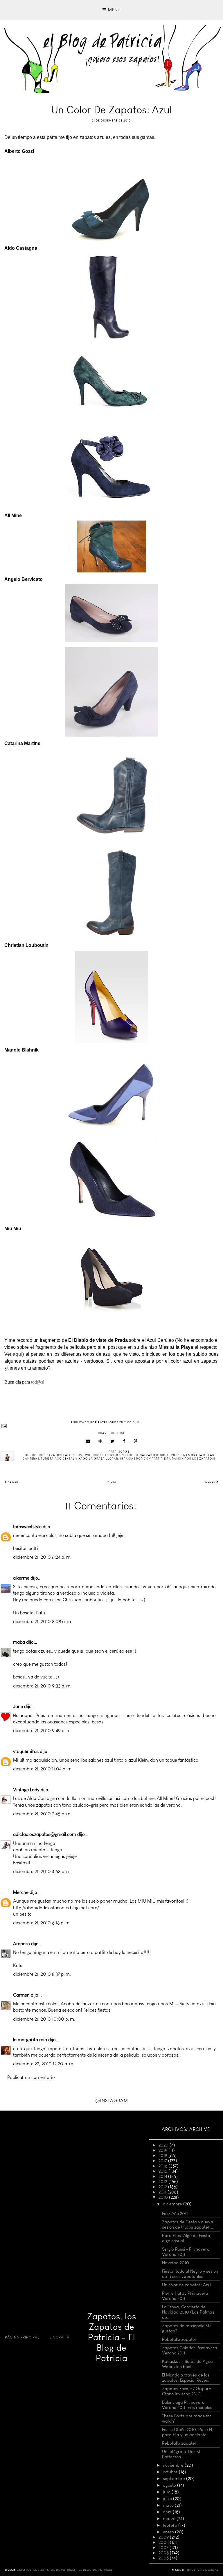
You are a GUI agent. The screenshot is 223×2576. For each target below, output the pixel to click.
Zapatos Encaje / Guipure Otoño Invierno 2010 (187, 2391)
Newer (12, 1482)
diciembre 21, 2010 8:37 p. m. (42, 1974)
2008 (164, 2542)
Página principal (22, 2337)
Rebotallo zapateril (180, 2339)
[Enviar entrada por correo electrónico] (111, 1426)
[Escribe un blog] (100, 1441)
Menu (114, 10)
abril (168, 2512)
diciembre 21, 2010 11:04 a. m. (43, 1769)
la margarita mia (30, 2040)
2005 (164, 2558)
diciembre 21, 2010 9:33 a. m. (42, 1686)
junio (168, 2499)
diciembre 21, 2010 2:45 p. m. (42, 1814)
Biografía (59, 2337)
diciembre (173, 2204)
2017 (163, 2161)
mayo (169, 2505)
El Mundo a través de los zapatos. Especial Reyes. (186, 2378)
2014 (163, 2176)
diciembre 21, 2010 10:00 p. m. (44, 2019)
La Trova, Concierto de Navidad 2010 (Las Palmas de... (188, 2312)
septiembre (175, 2479)
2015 (163, 2171)
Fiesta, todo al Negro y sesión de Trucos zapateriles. (190, 2274)
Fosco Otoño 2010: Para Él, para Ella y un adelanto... (188, 2432)
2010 (164, 2197)
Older (211, 1482)
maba (19, 1642)
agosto (170, 2485)
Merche (21, 1892)
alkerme (21, 1578)
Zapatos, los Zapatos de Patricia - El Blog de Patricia (112, 2337)
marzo (170, 2519)
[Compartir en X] (113, 1441)
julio (167, 2492)
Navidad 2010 (176, 2263)
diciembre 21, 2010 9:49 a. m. (42, 1731)
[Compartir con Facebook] (124, 1441)
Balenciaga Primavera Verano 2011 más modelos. (188, 2405)
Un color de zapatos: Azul (187, 2285)
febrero (171, 2525)
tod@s (37, 1382)
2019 (163, 2150)
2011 (163, 2192)
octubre (171, 2472)
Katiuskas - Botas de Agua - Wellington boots (189, 2364)
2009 (164, 2537)
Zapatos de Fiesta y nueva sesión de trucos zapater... (188, 2225)
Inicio (111, 1482)
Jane (18, 1706)
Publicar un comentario (31, 2077)
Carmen (21, 1995)
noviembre (174, 2465)
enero (169, 2532)
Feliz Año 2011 (175, 2214)
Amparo (21, 1944)
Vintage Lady (26, 1790)
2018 (163, 2156)
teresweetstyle (27, 1527)
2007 (164, 2548)
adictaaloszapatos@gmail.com (45, 1834)
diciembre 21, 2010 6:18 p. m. (42, 1923)
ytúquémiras (26, 1751)
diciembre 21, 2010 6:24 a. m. (42, 1557)
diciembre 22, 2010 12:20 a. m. (44, 2064)
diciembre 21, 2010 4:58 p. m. (42, 1871)
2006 (164, 2553)
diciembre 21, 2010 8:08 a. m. (43, 1621)
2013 (163, 2182)
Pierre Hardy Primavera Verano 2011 (185, 2296)
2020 (164, 2145)
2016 (163, 2166)
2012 (163, 2187)
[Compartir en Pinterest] (136, 1441)
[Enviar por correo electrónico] (88, 1441)
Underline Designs (203, 2570)
